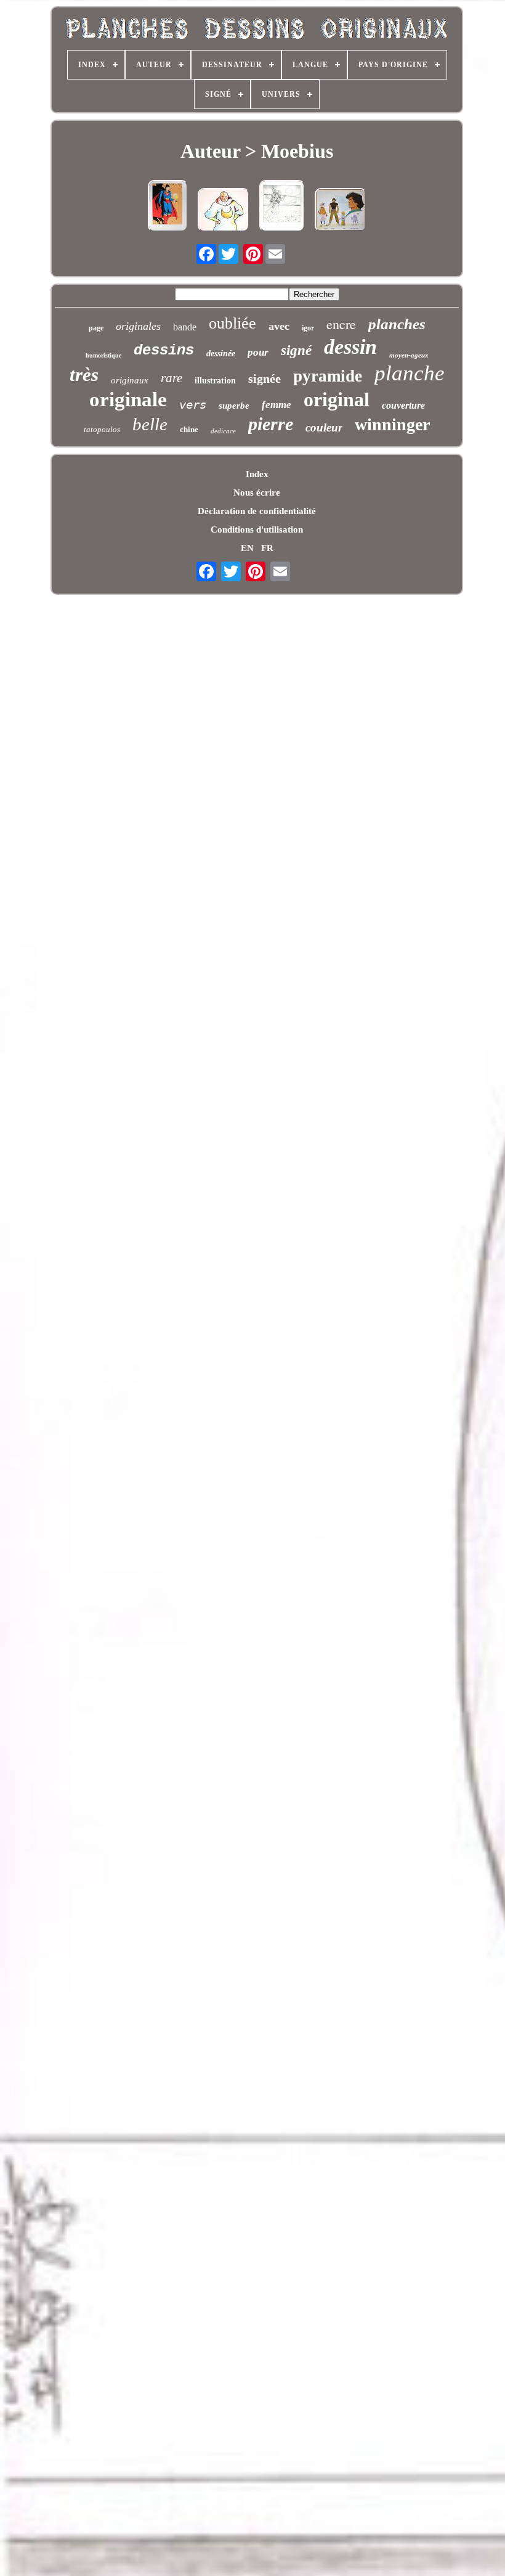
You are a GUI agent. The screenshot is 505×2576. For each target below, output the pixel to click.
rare (172, 378)
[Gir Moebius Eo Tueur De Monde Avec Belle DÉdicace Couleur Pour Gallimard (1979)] (224, 211)
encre (341, 324)
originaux (130, 380)
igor (308, 328)
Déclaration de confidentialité (257, 511)
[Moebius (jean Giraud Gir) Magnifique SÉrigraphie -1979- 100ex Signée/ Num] (282, 207)
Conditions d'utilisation (257, 530)
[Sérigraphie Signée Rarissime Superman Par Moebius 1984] (168, 207)
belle (150, 424)
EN (247, 548)
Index (257, 474)
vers (193, 404)
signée (265, 378)
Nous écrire (257, 493)
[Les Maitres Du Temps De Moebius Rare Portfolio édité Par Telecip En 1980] (341, 211)
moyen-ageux (409, 355)
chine (189, 429)
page (96, 328)
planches (397, 324)
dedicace (223, 431)
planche (410, 373)
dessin (350, 347)
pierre (271, 424)
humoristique (103, 355)
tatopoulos (102, 429)
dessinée (221, 354)
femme (277, 405)
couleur (324, 427)
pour (258, 352)
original (337, 399)
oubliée (232, 323)
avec (279, 326)
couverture (403, 405)
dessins (164, 350)
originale (128, 399)
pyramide (328, 376)
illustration (215, 381)
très (84, 374)
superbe (234, 406)
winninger (392, 424)
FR (267, 548)
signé (296, 350)
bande (185, 327)
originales (138, 326)
